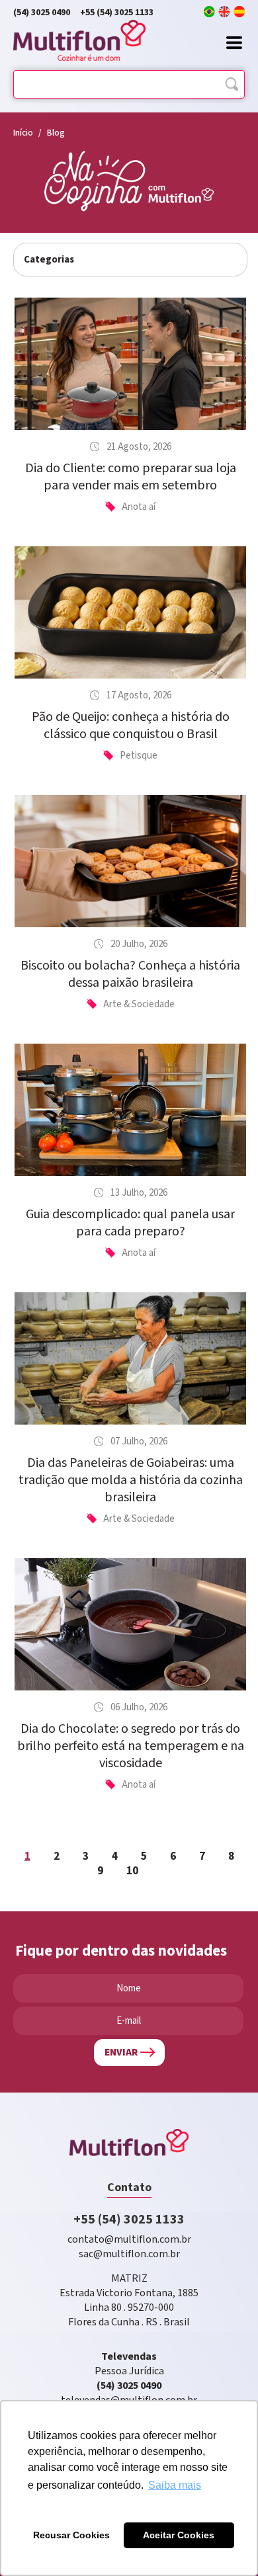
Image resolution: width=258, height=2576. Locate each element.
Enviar (121, 2053)
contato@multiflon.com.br (129, 2240)
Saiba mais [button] (175, 2485)
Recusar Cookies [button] (71, 2535)
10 (132, 1871)
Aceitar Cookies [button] (179, 2535)
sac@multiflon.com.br (129, 2254)
